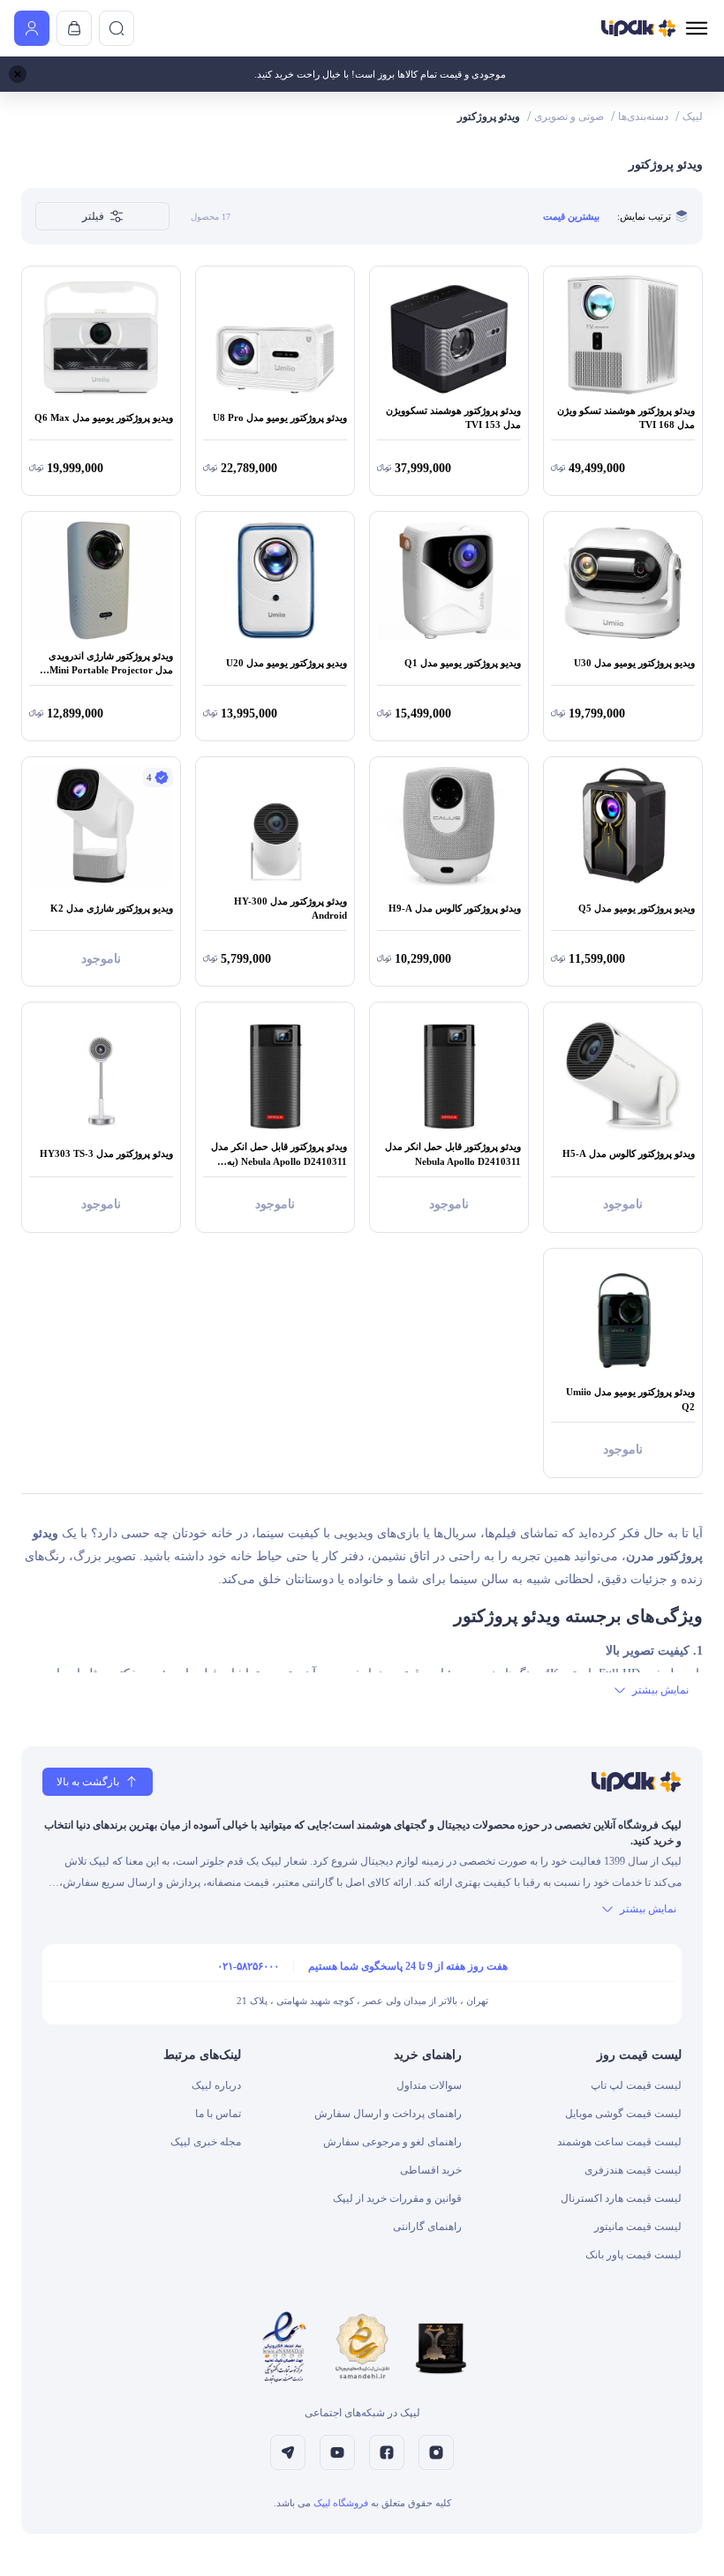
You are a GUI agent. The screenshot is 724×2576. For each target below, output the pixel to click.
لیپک (693, 116)
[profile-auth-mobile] (32, 28)
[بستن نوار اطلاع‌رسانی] (18, 74)
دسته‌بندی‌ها (643, 116)
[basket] (74, 28)
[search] (117, 28)
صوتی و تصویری (569, 116)
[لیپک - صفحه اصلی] (639, 28)
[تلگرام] (288, 2452)
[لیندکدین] (387, 2452)
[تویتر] (337, 2452)
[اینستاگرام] (436, 2452)
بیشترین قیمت (571, 216)
